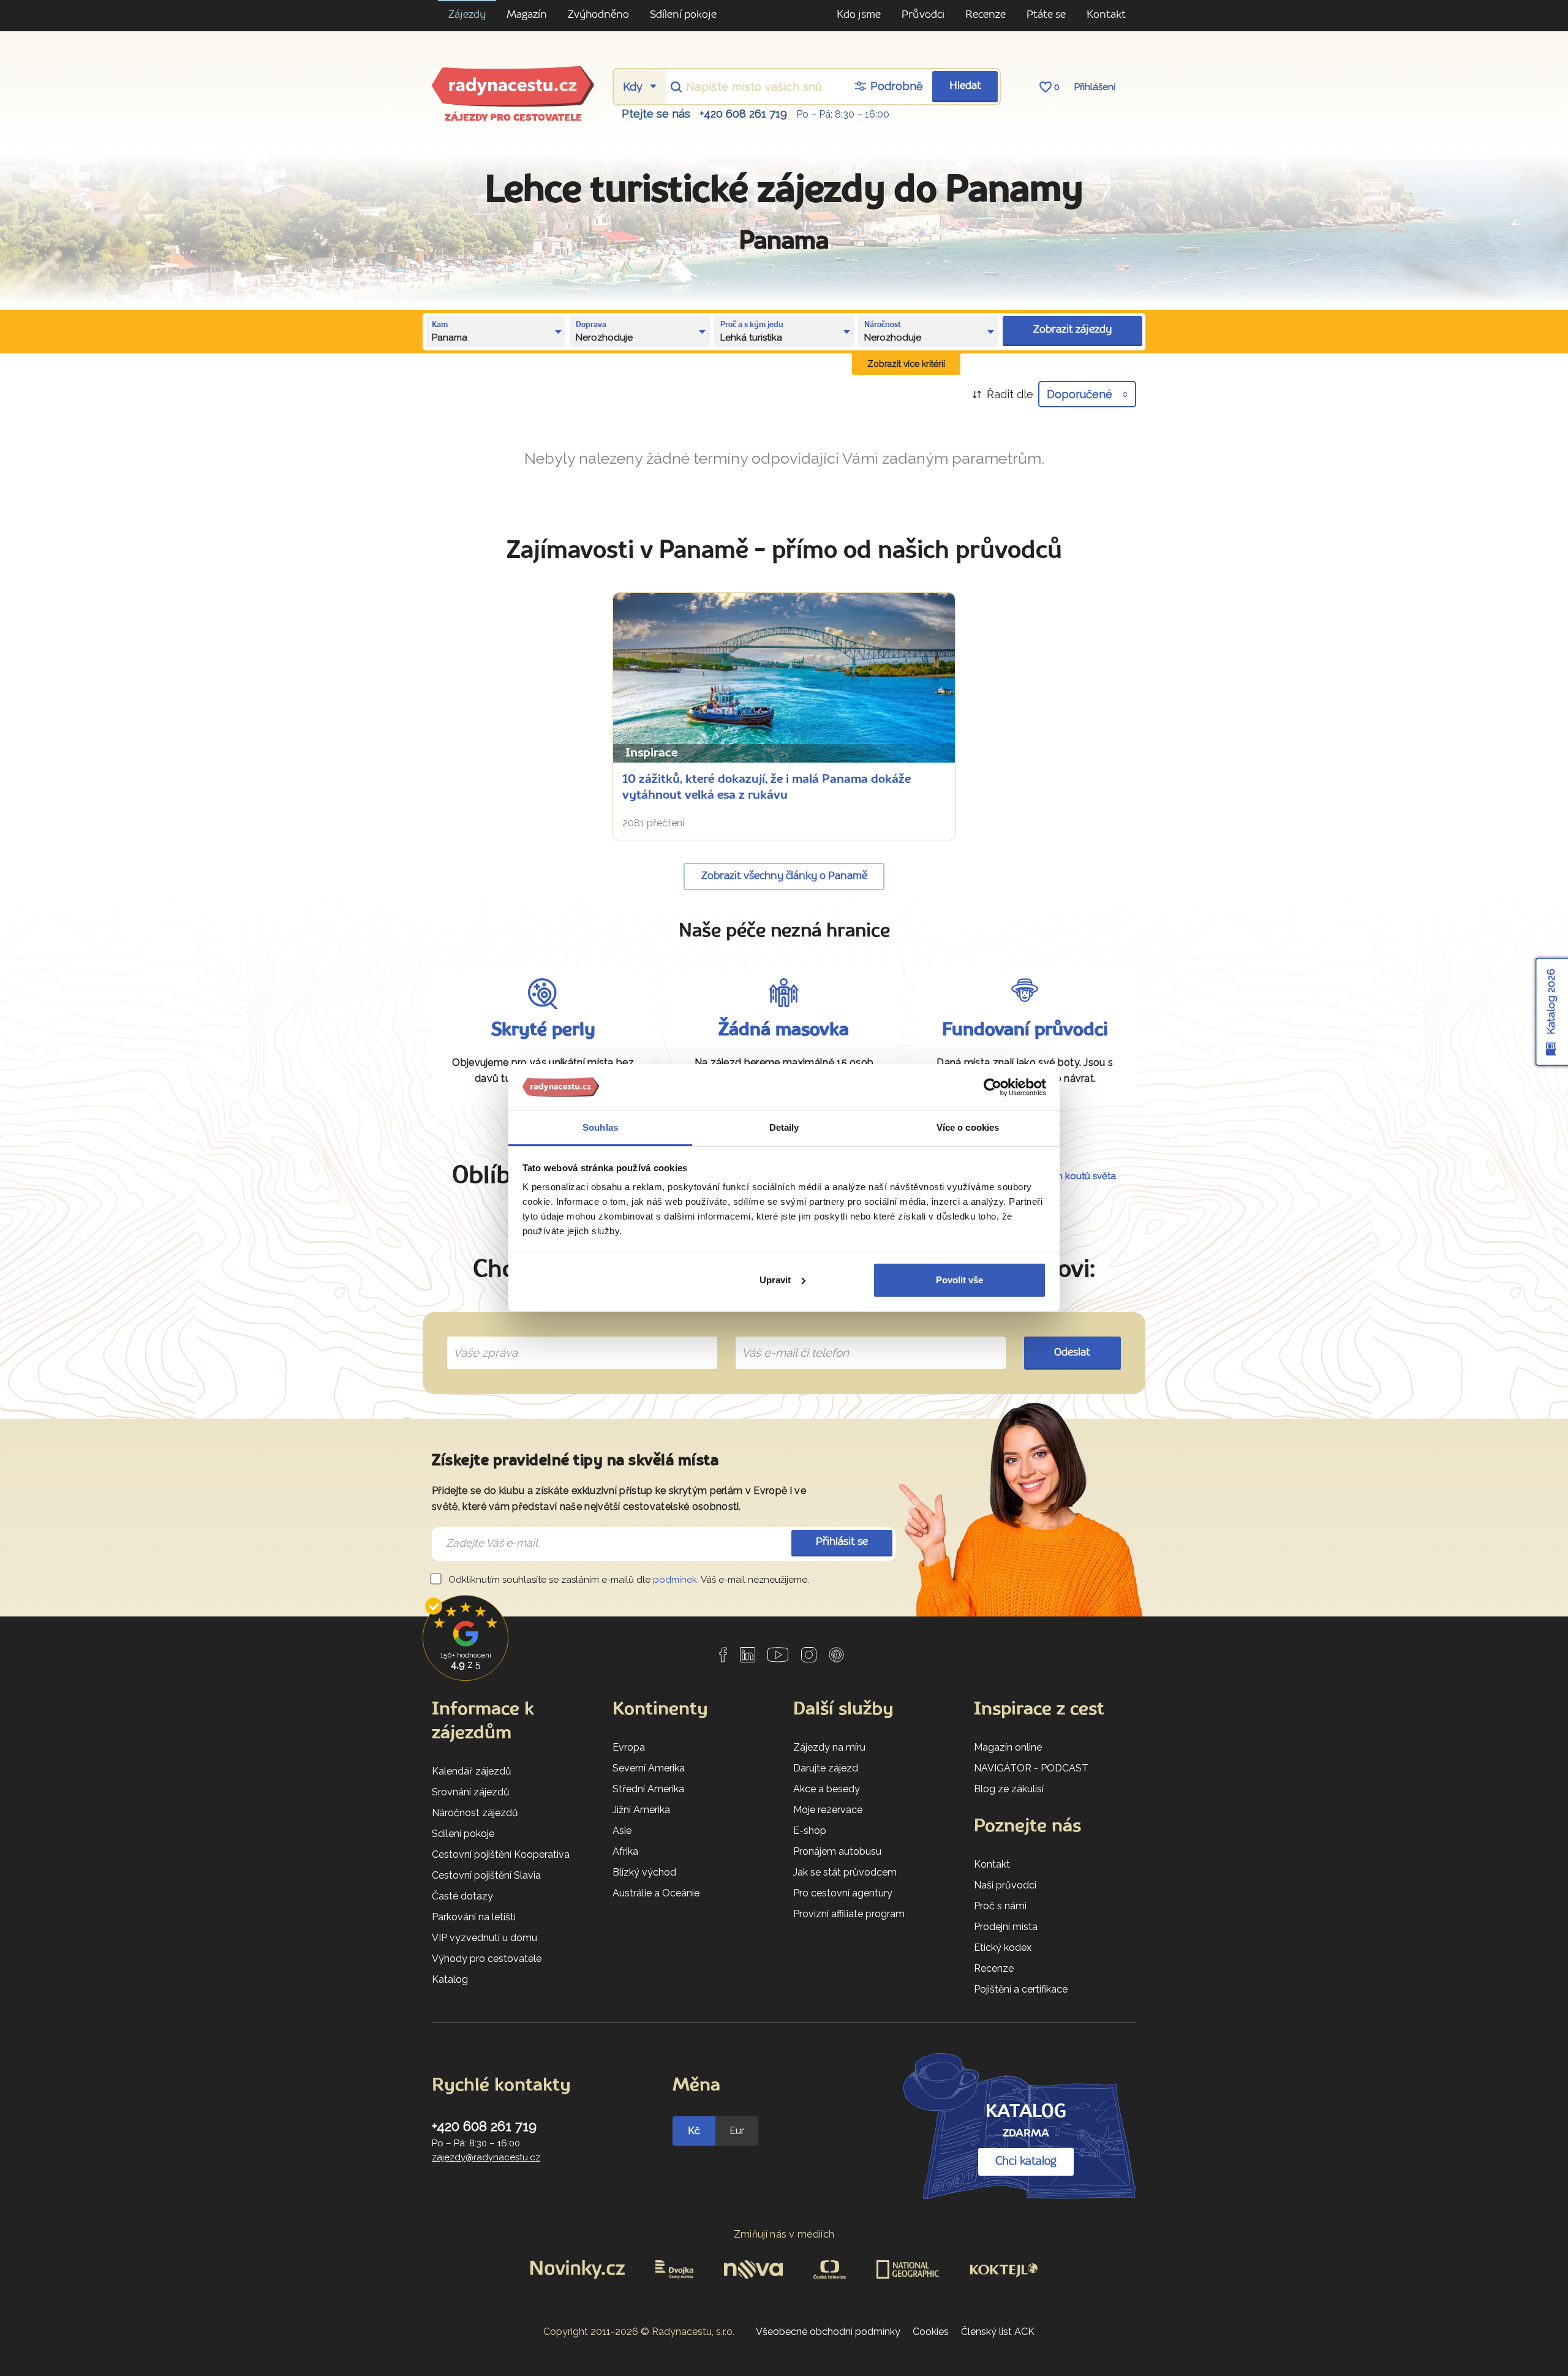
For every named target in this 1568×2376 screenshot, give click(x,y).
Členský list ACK (998, 2332)
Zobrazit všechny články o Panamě (784, 876)
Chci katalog (1026, 2162)
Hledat (965, 86)
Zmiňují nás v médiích (784, 2234)
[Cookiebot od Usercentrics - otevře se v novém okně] (993, 1087)
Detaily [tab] (784, 1127)
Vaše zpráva (481, 1338)
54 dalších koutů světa (1067, 1176)
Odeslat (1072, 1353)
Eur (737, 2131)
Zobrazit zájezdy (1072, 330)
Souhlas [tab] (600, 1127)
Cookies (931, 2332)
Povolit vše (959, 1280)
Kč (694, 2131)
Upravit (775, 1280)
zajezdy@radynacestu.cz (486, 2157)
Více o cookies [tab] (968, 1127)
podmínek (675, 1580)
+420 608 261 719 (743, 114)
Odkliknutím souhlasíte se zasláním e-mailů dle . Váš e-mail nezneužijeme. (628, 1580)
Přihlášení (1095, 87)
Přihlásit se (842, 1542)
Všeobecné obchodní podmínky (828, 2332)
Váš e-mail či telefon (786, 1338)
